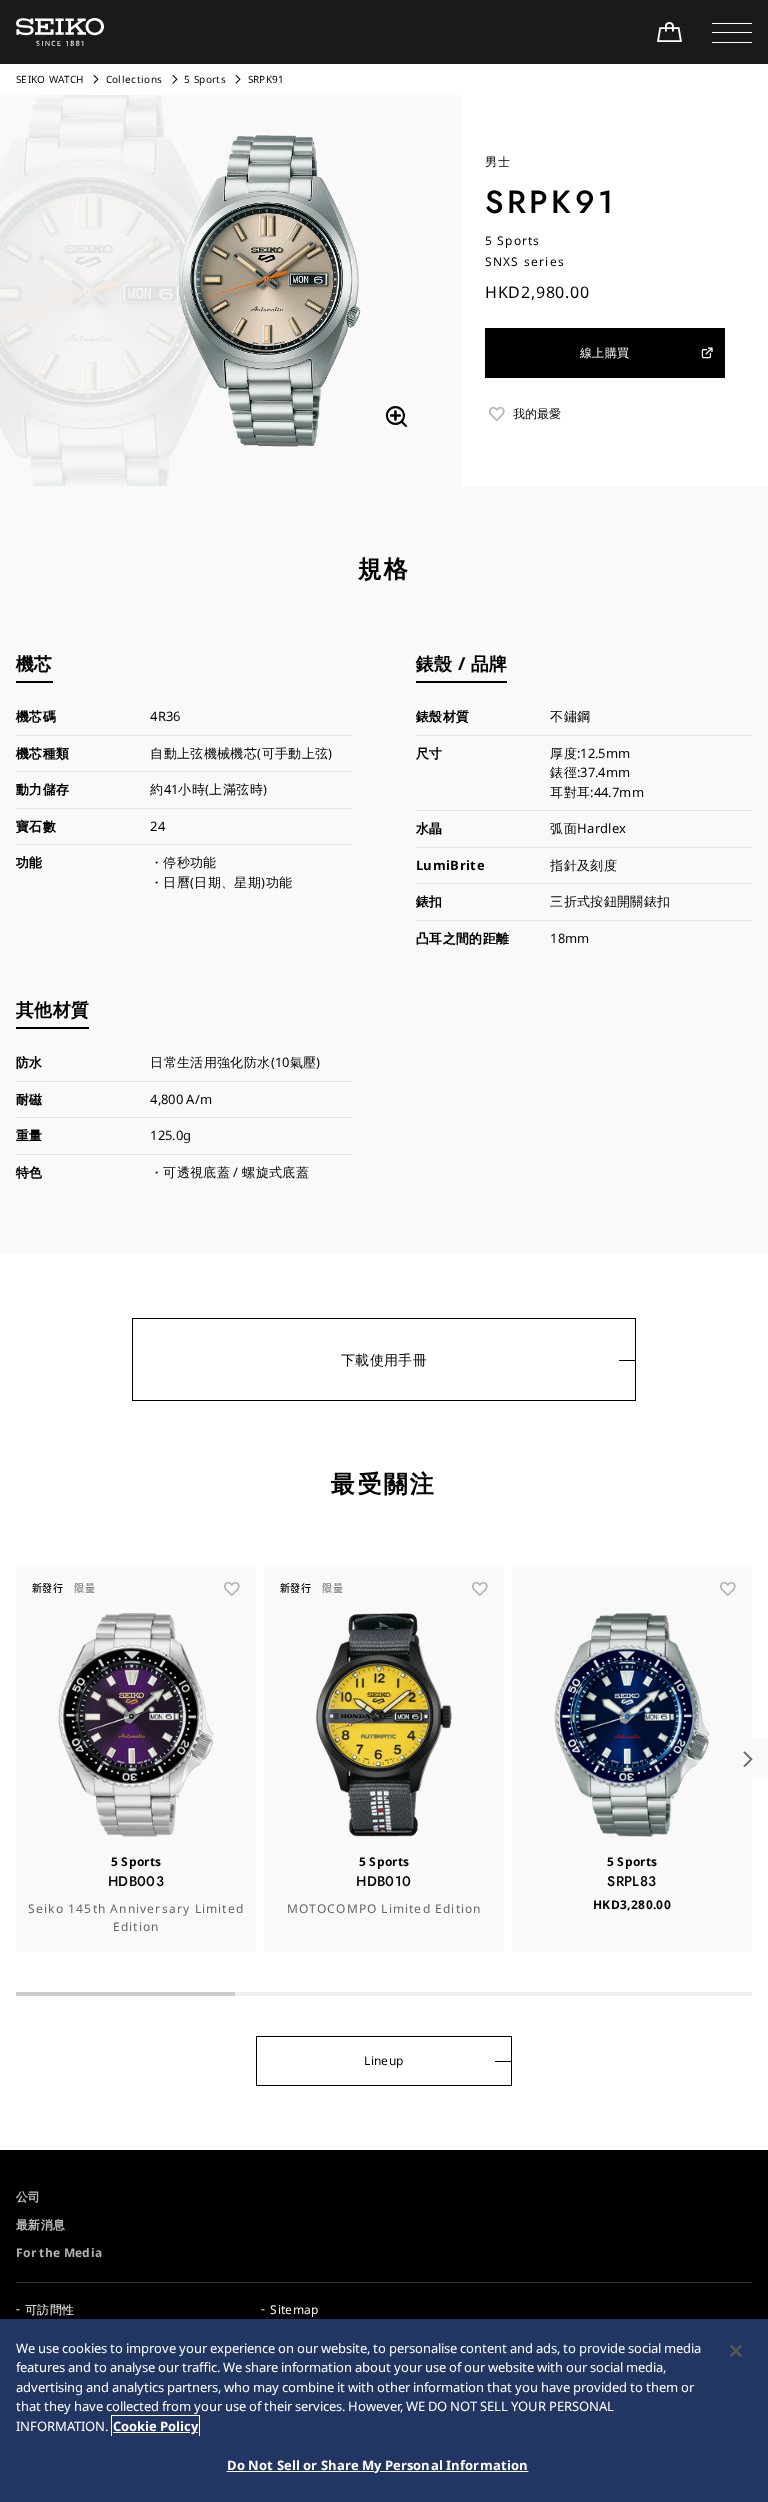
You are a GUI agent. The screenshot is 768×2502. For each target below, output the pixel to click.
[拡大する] (396, 417)
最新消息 (40, 2224)
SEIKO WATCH (50, 79)
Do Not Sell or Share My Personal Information (378, 2465)
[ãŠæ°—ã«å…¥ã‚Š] (232, 1589)
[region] (384, 2410)
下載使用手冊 (384, 1359)
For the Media (59, 2252)
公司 (28, 2196)
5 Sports (205, 79)
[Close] (736, 2351)
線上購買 (604, 352)
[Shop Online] (669, 32)
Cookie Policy (155, 2426)
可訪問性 (49, 2309)
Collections (134, 79)
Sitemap (294, 2309)
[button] (732, 32)
